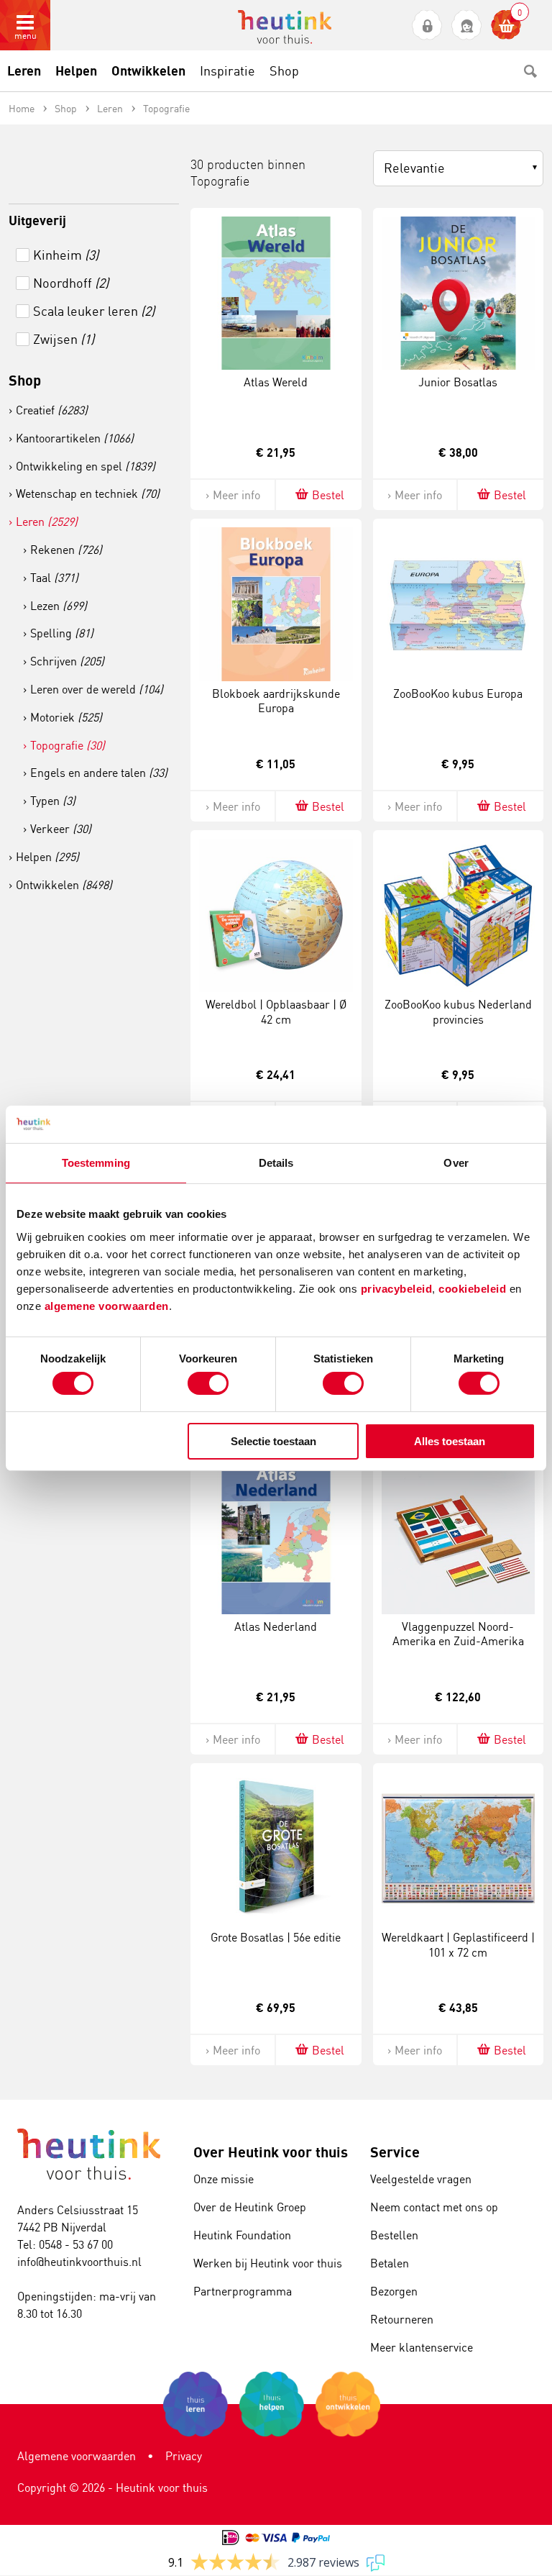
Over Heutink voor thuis (271, 2152)
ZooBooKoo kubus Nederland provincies (458, 1012)
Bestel (328, 495)
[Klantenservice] (467, 26)
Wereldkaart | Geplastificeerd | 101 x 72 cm (458, 1945)
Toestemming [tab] (96, 1163)
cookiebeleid (474, 1288)
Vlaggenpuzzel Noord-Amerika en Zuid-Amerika (458, 1634)
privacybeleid (397, 1288)
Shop (25, 380)
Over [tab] (456, 1163)
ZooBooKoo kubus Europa (458, 693)
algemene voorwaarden (107, 1305)
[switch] (208, 1383)
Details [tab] (276, 1163)
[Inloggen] (427, 26)
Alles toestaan (450, 1441)
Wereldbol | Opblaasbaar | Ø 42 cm (276, 1012)
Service (395, 2152)
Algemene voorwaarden (77, 2456)
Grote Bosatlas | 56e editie (276, 1937)
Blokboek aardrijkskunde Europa (276, 701)
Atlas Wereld (276, 382)
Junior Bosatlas (458, 382)
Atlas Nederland (276, 1626)
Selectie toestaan (273, 1441)
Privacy (184, 2456)
